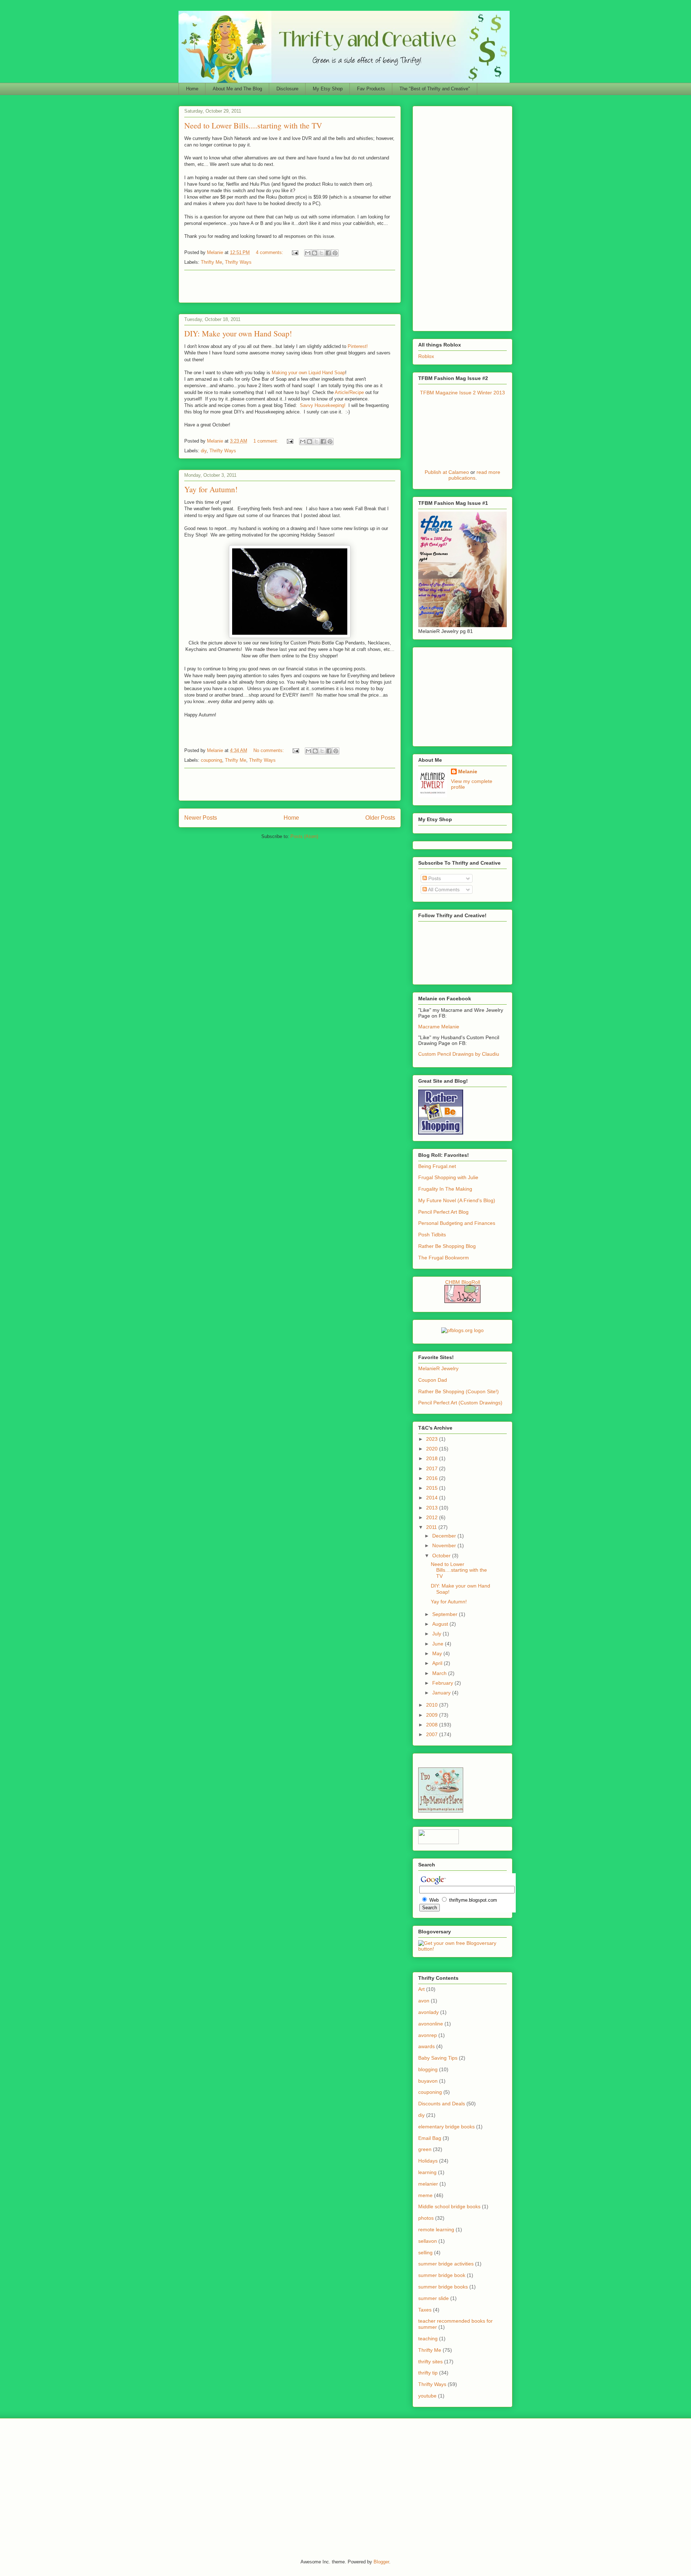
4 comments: (270, 252)
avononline (431, 2024)
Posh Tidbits (432, 1235)
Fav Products (371, 89)
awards (426, 2046)
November (445, 1545)
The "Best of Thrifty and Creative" (435, 89)
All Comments (443, 889)
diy (204, 451)
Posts (434, 878)
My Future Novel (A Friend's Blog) (457, 1200)
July (437, 1634)
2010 (433, 1705)
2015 (433, 1488)
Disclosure (287, 89)
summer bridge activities (446, 2264)
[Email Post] (295, 252)
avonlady (428, 2012)
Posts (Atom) (304, 836)
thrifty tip (428, 2373)
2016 (433, 1478)
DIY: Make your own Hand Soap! (238, 333)
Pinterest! (358, 346)
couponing (211, 760)
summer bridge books (443, 2287)
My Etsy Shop (328, 89)
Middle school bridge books (449, 2206)
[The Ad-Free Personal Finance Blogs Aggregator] (462, 1330)
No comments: (269, 750)
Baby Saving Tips (438, 2058)
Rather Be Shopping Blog (447, 1246)
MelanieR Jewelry (438, 1368)
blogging (428, 2069)
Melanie (468, 771)
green (425, 2149)
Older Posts (380, 818)
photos (426, 2218)
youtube (427, 2396)
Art (421, 1989)
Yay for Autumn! (211, 489)
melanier (428, 2184)
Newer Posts (201, 818)
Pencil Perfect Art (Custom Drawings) (460, 1403)
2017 (433, 1468)
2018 (433, 1458)
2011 (432, 1527)
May (438, 1653)
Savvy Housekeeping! (323, 405)
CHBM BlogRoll (463, 1282)
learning (427, 2172)
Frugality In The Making (445, 1189)
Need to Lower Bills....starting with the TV (253, 125)
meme (425, 2195)
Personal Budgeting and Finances (457, 1223)
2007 (433, 1734)
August (441, 1624)
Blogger (381, 2562)
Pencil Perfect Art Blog (443, 1212)
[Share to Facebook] (328, 253)
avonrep (428, 2035)
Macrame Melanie (439, 1027)
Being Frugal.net (437, 1166)
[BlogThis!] (315, 253)
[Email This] (308, 253)
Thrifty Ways (238, 262)
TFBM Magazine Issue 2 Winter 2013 (462, 393)
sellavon (428, 2241)
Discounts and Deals (442, 2104)
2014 (433, 1498)
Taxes (425, 2310)
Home (192, 89)
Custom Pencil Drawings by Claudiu (459, 1054)
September (446, 1614)
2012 (433, 1517)
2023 (433, 1439)
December (445, 1536)
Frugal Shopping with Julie (448, 1177)
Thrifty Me (211, 262)
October (442, 1556)
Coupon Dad (433, 1380)
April (438, 1663)
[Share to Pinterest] (335, 253)
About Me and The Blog (237, 89)
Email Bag (430, 2138)
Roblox (426, 356)
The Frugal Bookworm (444, 1258)
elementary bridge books (446, 2127)
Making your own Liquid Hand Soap (308, 373)
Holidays (428, 2161)
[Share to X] (321, 253)
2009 (433, 1715)
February (443, 1683)
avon (424, 2001)
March (440, 1673)
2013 (433, 1508)
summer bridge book (442, 2275)
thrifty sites (430, 2362)
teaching (428, 2339)
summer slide (433, 2298)
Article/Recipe (349, 392)
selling (425, 2253)
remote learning (436, 2229)
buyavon (428, 2081)
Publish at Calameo (447, 472)
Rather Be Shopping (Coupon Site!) (459, 1391)
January (442, 1693)
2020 (433, 1449)
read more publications (475, 475)
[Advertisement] (290, 286)
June (439, 1644)
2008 (433, 1725)
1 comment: (267, 441)
